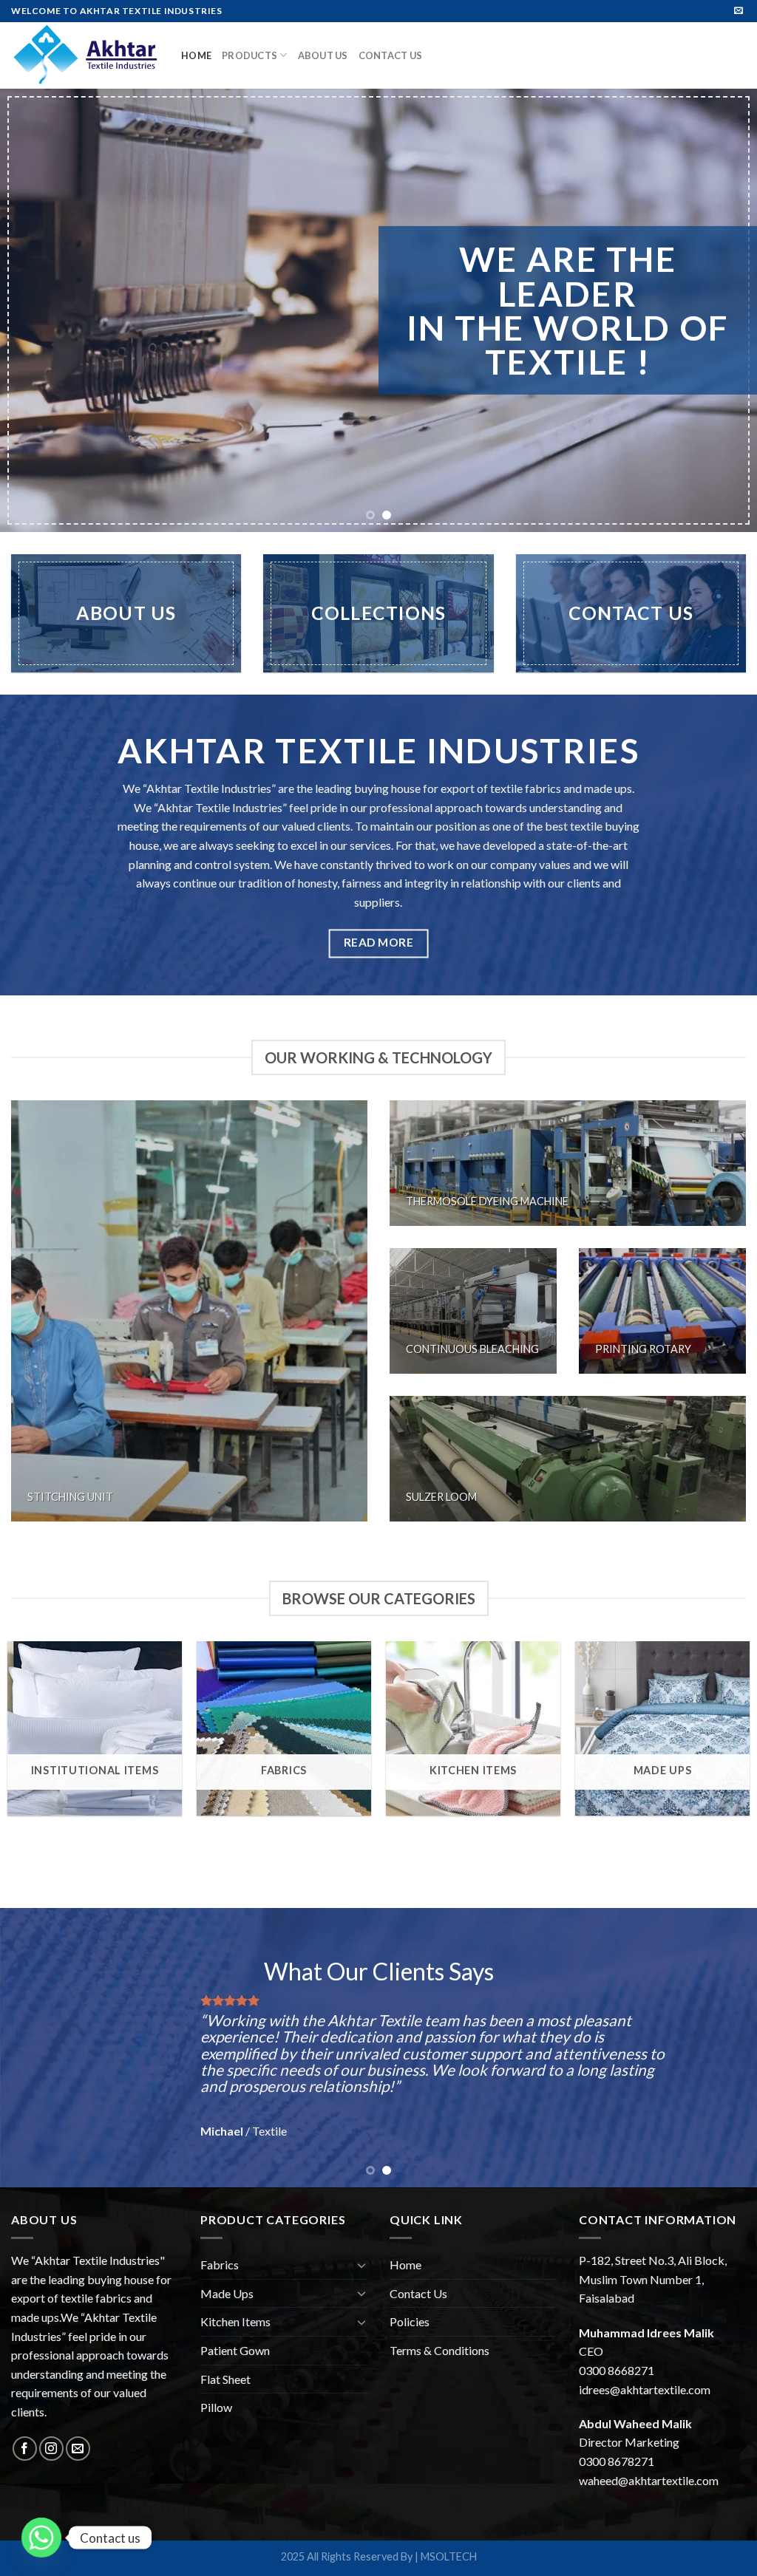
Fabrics (220, 2265)
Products (249, 55)
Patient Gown (235, 2350)
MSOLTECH (449, 2556)
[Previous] (34, 310)
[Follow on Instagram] (51, 2449)
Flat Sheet (225, 2379)
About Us (323, 55)
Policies (410, 2321)
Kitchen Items (235, 2321)
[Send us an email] (739, 11)
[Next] (723, 310)
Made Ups (227, 2293)
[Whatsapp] (41, 2538)
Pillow (216, 2407)
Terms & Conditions (439, 2350)
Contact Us (391, 55)
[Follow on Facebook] (25, 2449)
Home (196, 55)
